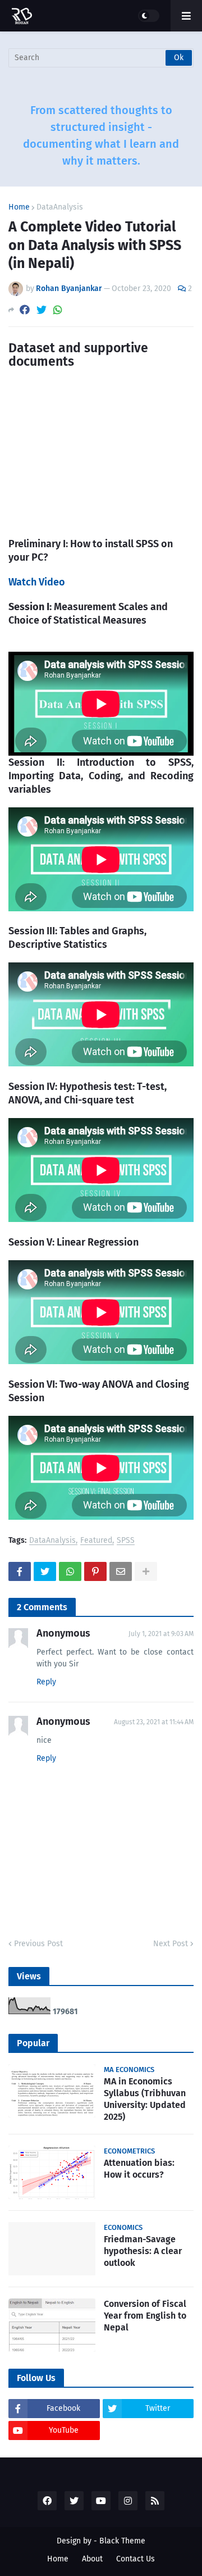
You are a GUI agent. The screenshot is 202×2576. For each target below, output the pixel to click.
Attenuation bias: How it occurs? (139, 2169)
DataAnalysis (60, 207)
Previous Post (38, 1944)
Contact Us (136, 2559)
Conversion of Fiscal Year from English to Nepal (145, 2316)
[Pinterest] (95, 1571)
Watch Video (37, 582)
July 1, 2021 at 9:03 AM (161, 1634)
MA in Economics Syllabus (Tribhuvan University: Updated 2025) (145, 2099)
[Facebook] (25, 310)
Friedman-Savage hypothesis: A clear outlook (143, 2251)
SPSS (126, 1541)
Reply (46, 1682)
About (92, 2559)
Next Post (171, 1944)
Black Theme (122, 2541)
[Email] (121, 1571)
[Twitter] (42, 310)
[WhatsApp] (58, 310)
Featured (96, 1541)
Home (19, 207)
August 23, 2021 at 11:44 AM (154, 1722)
